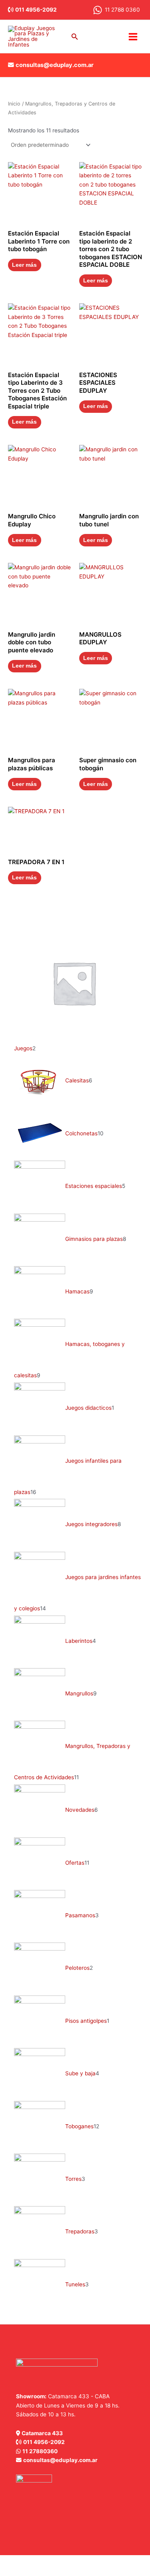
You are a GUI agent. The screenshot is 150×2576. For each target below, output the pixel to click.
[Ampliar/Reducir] (8, 2562)
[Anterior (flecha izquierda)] (8, 2572)
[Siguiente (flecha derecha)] (26, 2572)
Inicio (14, 104)
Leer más (24, 265)
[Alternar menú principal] (133, 37)
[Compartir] (43, 2562)
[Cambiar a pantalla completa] (26, 2562)
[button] (75, 37)
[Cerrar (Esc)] (61, 2562)
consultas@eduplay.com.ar (55, 65)
